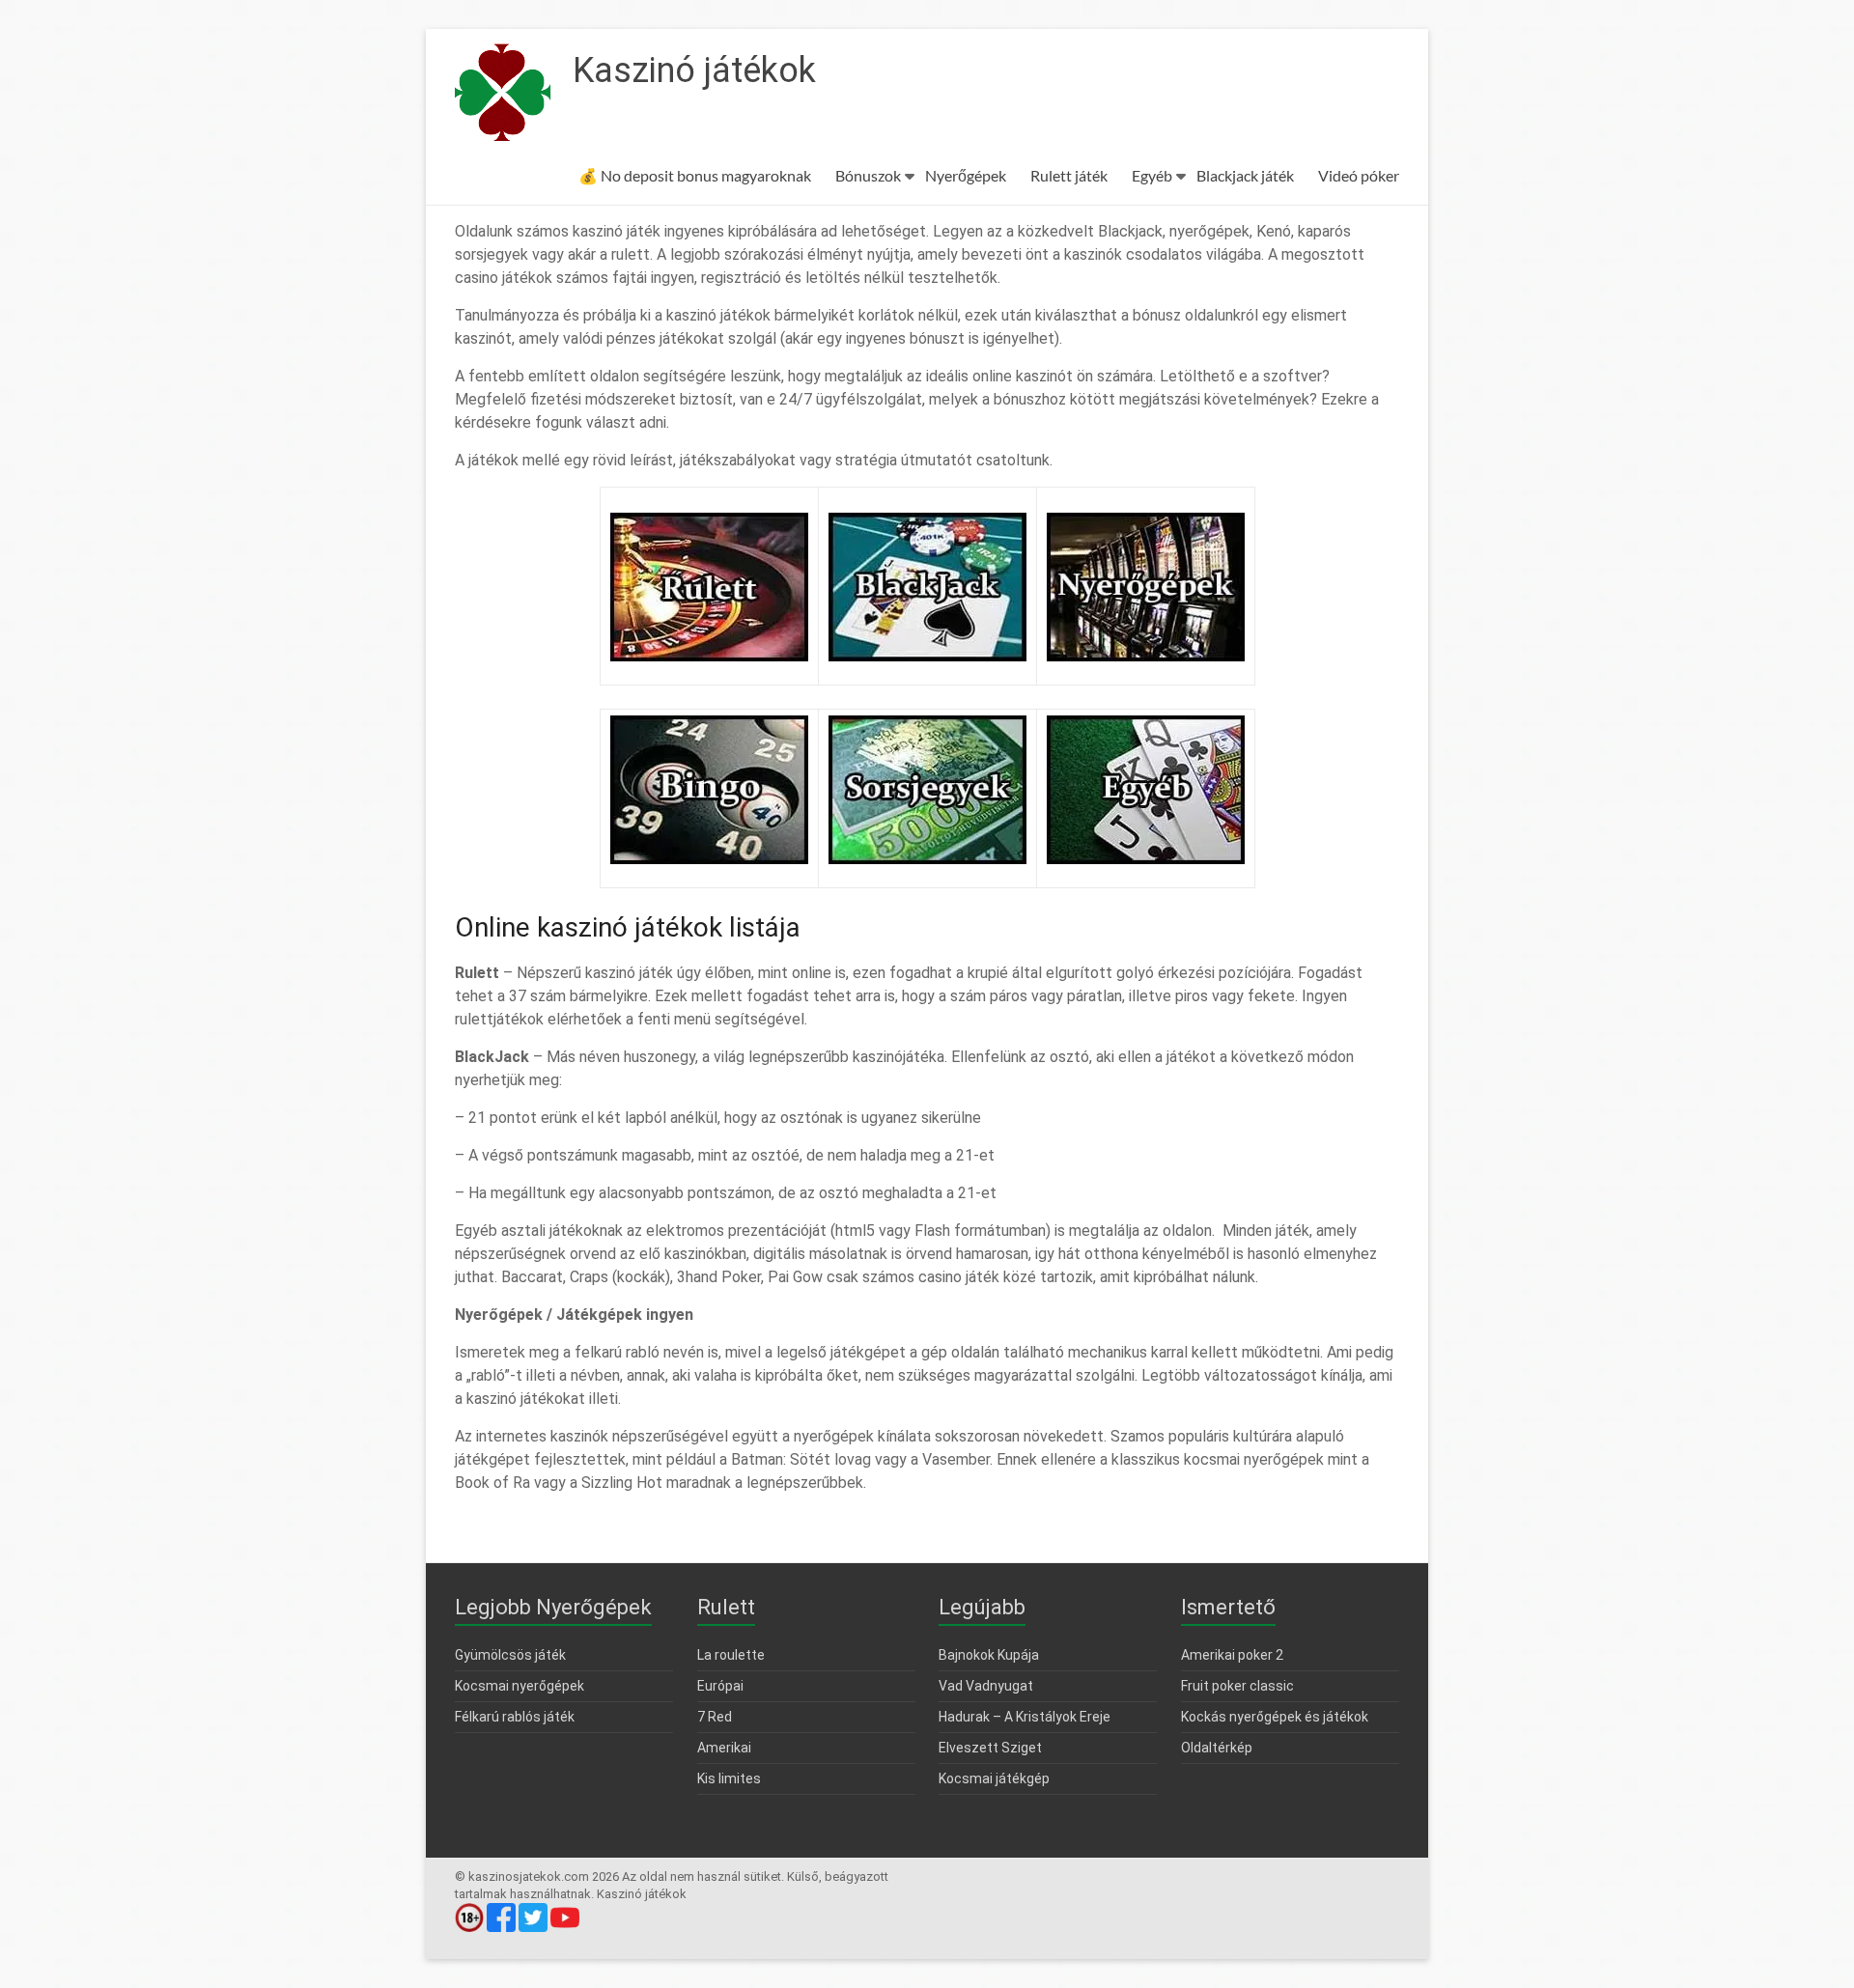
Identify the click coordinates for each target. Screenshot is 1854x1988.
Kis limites (729, 1778)
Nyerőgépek (966, 175)
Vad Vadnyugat (986, 1686)
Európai (720, 1686)
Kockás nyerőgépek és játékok (1275, 1717)
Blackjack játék (1245, 175)
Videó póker (1359, 175)
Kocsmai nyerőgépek (520, 1686)
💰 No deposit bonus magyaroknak (695, 175)
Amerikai (724, 1748)
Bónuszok (868, 175)
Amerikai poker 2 (1232, 1655)
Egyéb (1152, 175)
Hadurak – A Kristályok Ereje (1025, 1717)
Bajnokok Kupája (989, 1655)
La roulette (731, 1655)
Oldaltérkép (1217, 1748)
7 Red (715, 1717)
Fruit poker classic (1237, 1686)
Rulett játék (1069, 175)
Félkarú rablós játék (515, 1717)
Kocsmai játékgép (994, 1778)
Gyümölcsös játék (510, 1655)
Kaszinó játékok (694, 70)
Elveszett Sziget (990, 1748)
